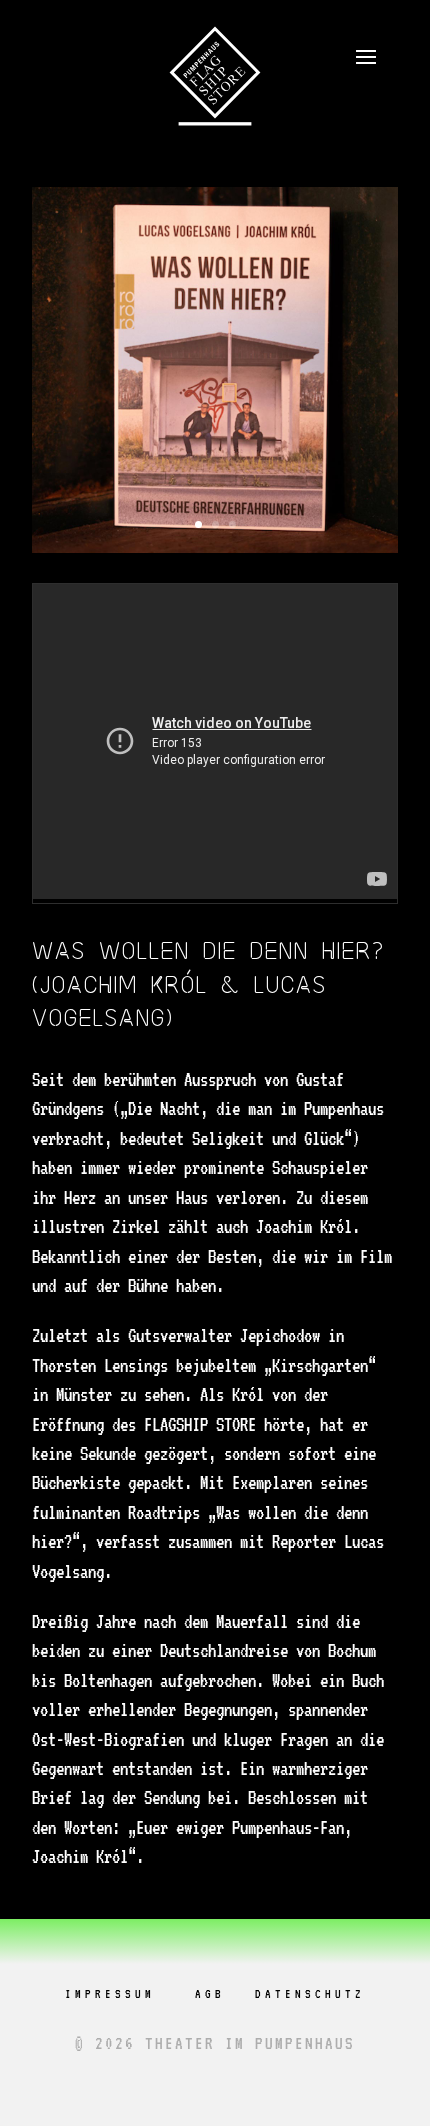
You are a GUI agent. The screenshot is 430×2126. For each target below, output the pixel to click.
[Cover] (215, 552)
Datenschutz (310, 1994)
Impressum (110, 1994)
